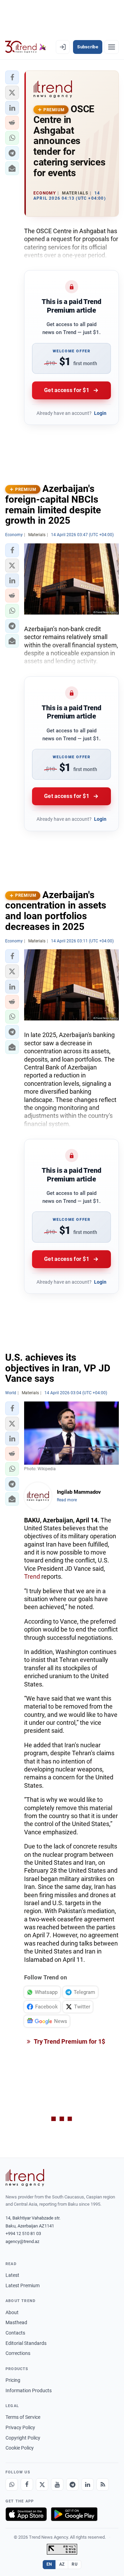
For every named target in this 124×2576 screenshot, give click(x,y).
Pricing (13, 2380)
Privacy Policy (20, 2427)
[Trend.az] (26, 47)
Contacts (15, 2333)
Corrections (18, 2353)
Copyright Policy (23, 2438)
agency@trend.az (22, 2241)
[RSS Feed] (103, 2484)
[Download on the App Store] (26, 2514)
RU (75, 2564)
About (12, 2312)
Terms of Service (23, 2417)
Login (100, 413)
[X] (42, 2484)
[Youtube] (57, 2484)
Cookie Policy (20, 2448)
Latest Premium (23, 2285)
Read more (67, 1500)
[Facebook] (27, 2484)
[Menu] (112, 47)
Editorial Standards (26, 2343)
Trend (32, 1576)
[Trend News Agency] (25, 2178)
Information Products (29, 2390)
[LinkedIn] (87, 2484)
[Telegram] (72, 2484)
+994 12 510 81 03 (23, 2233)
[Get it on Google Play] (74, 2514)
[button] (12, 77)
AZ (62, 2564)
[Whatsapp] (12, 2484)
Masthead (16, 2322)
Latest (12, 2275)
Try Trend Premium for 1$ (69, 2041)
